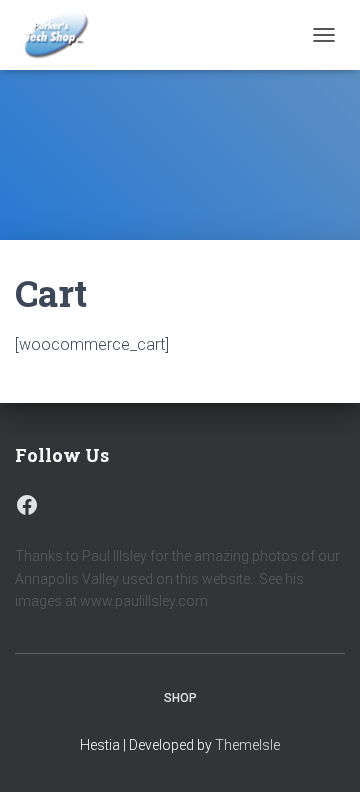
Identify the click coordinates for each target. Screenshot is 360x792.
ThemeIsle (247, 745)
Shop (180, 698)
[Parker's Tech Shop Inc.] (62, 35)
